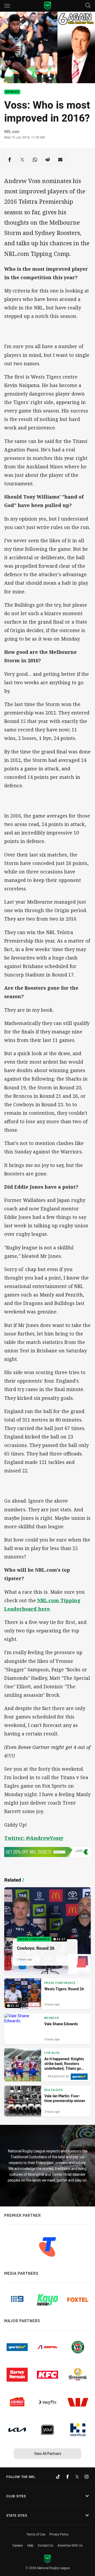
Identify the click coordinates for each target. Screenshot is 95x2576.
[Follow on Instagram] (87, 2477)
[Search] (88, 6)
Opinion (12, 92)
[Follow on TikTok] (58, 2477)
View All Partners (48, 2453)
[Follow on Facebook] (68, 2477)
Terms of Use (36, 2534)
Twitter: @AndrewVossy (34, 1838)
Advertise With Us (70, 2545)
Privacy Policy (59, 2534)
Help (30, 2545)
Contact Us (46, 2545)
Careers (18, 2545)
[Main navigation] (7, 6)
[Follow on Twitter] (77, 2477)
